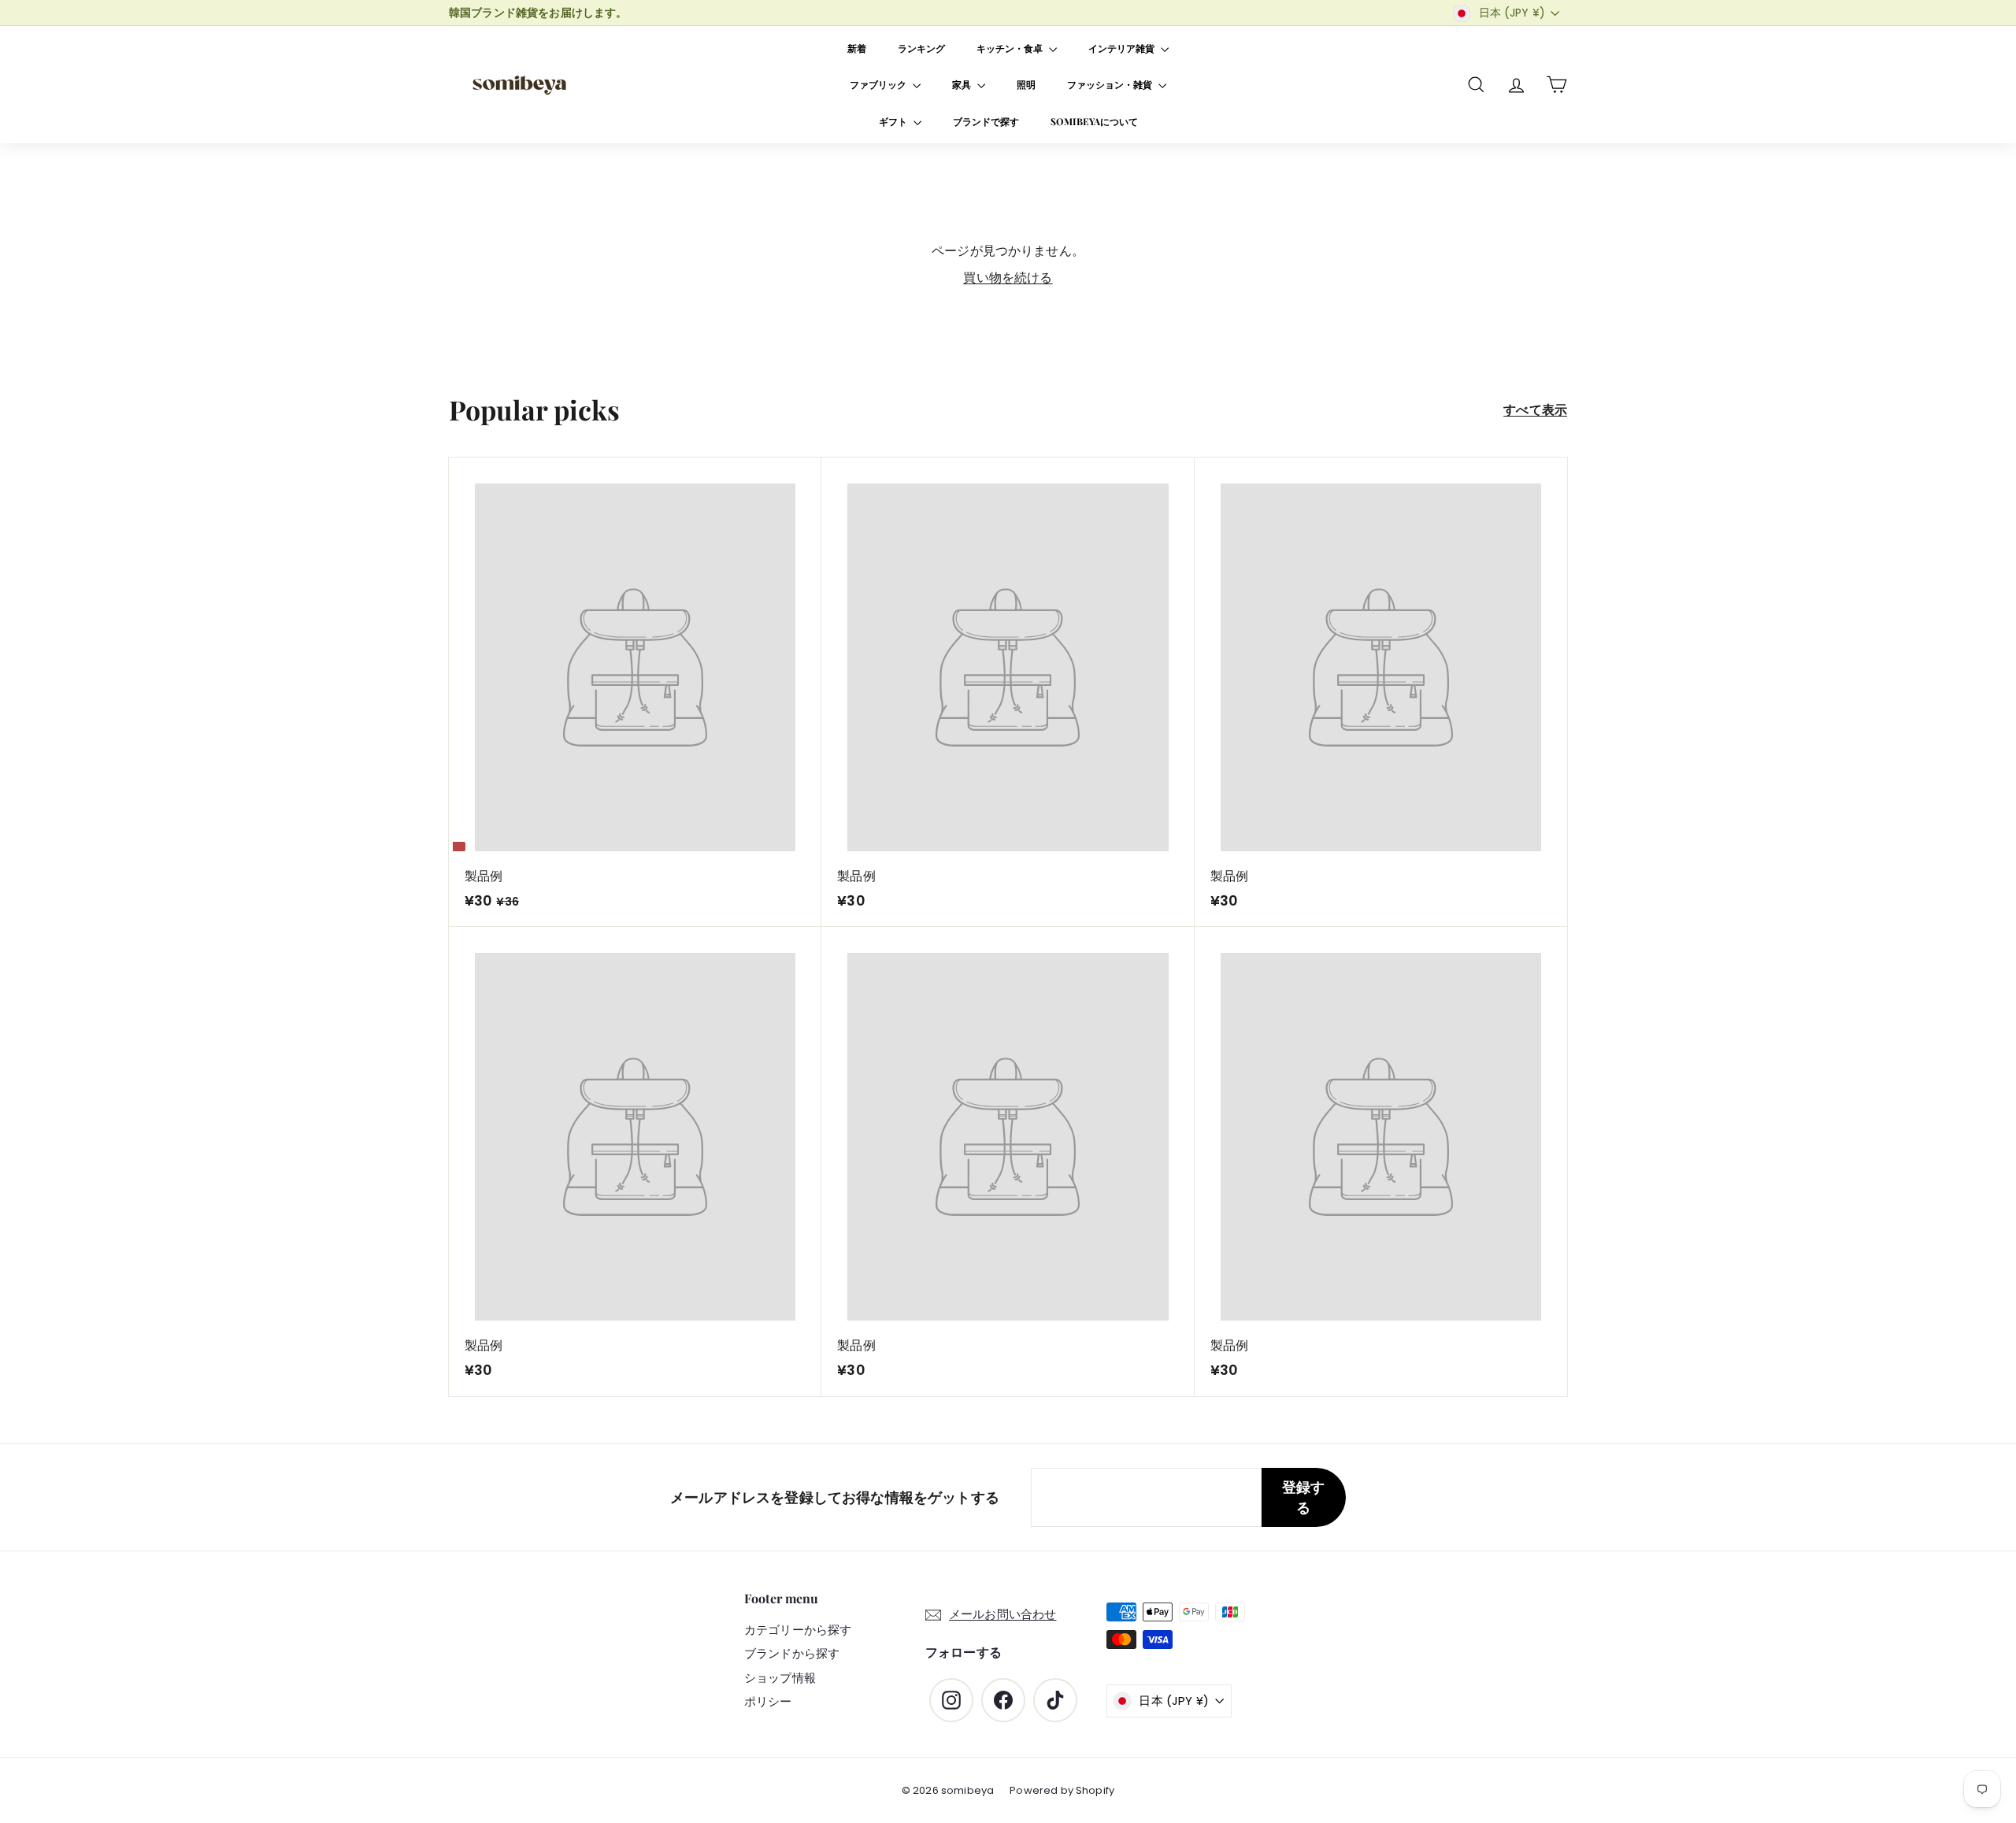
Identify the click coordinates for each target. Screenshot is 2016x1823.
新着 (857, 48)
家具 (963, 84)
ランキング (921, 48)
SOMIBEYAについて (1094, 121)
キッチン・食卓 (1011, 48)
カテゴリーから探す (798, 1630)
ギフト (894, 121)
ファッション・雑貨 (1111, 84)
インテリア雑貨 (1123, 48)
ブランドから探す (792, 1653)
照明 (1026, 84)
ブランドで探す (986, 121)
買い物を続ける (1008, 278)
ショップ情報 (780, 1678)
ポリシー (768, 1701)
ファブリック (879, 84)
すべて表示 (1535, 410)
